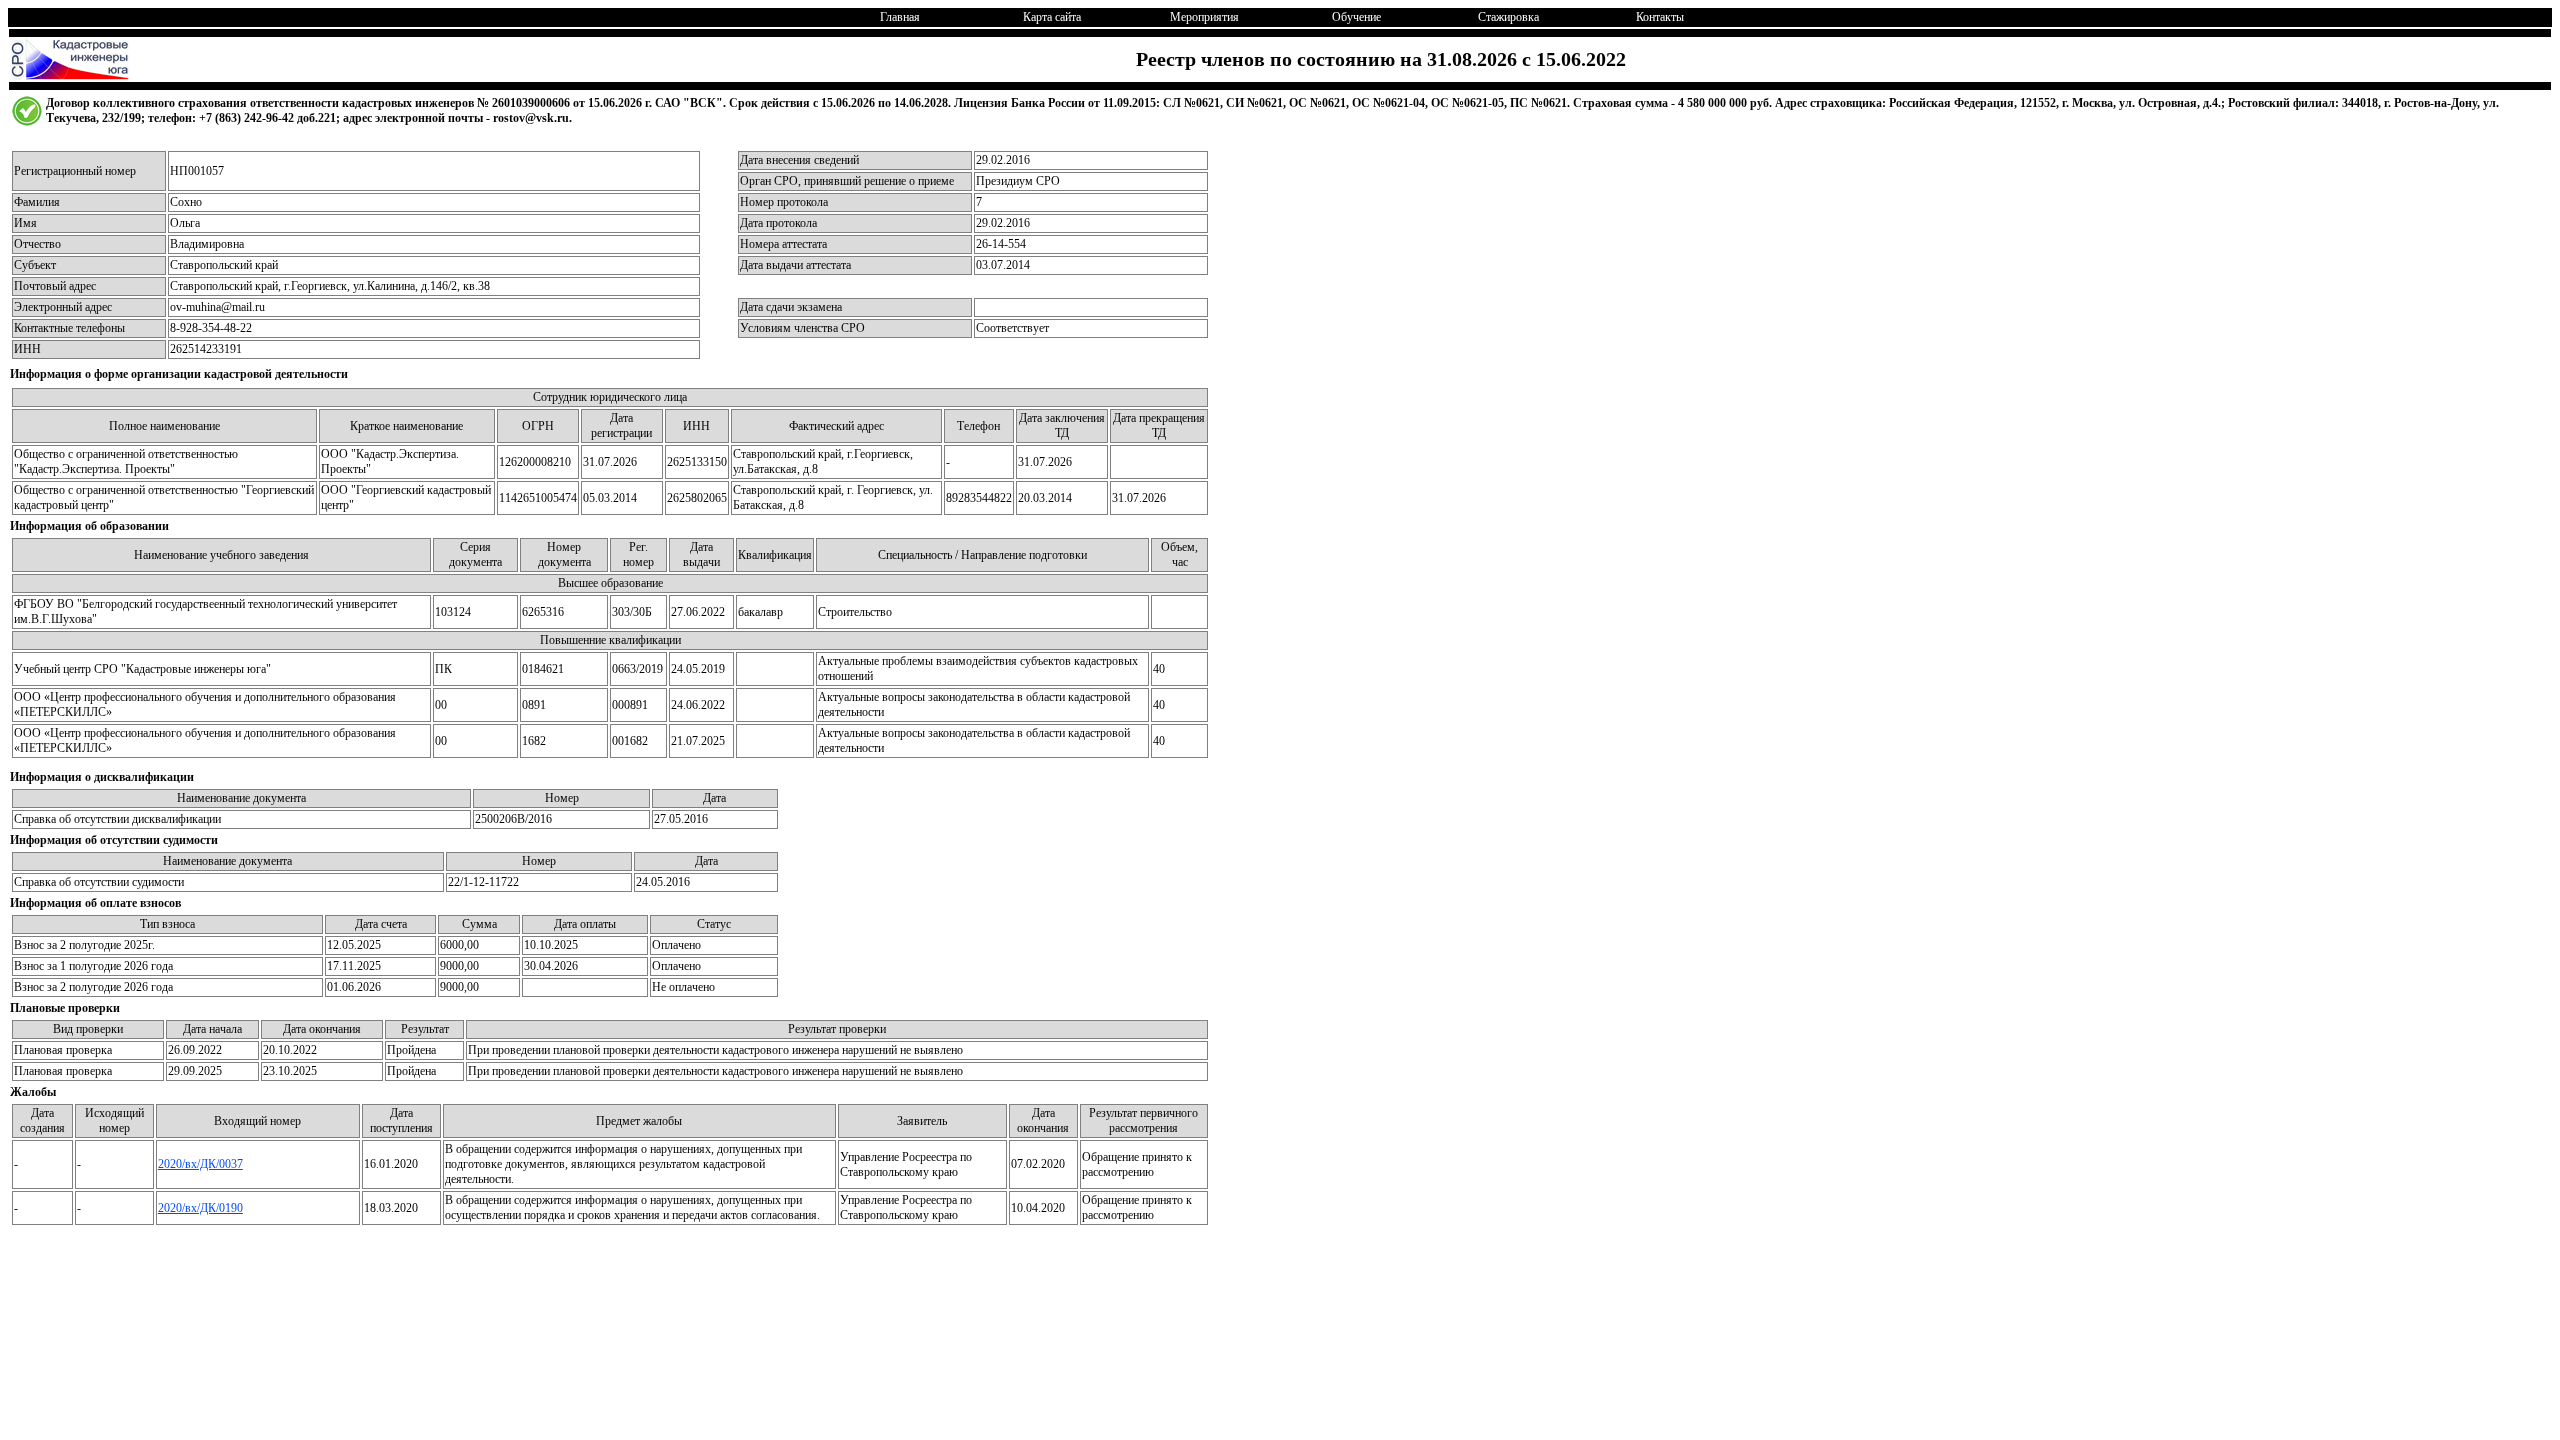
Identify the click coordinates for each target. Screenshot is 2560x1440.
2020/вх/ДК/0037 (200, 1164)
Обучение (1356, 17)
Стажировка (1508, 17)
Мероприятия (1204, 17)
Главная (900, 17)
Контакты (1660, 17)
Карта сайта (1052, 17)
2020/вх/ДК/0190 (200, 1208)
